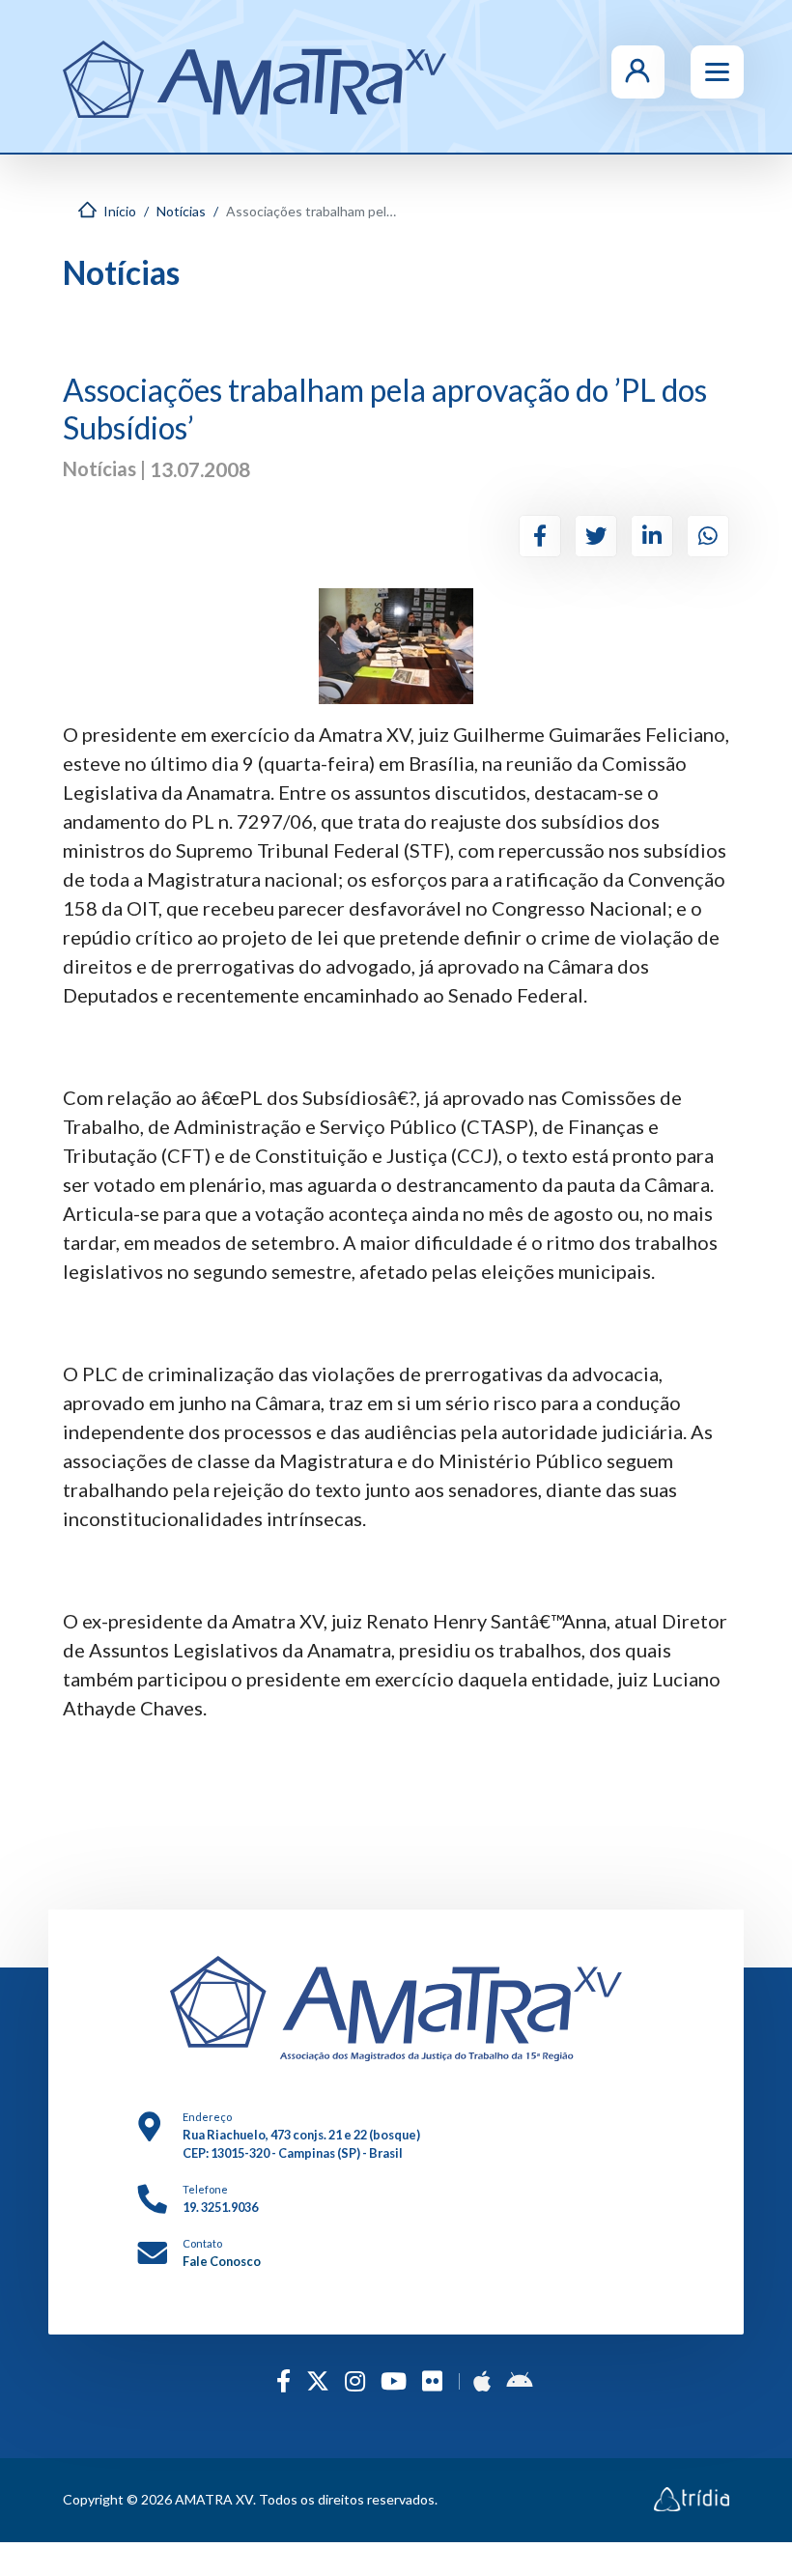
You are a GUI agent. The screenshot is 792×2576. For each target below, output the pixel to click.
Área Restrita (680, 71)
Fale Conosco (222, 2261)
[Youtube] (394, 2380)
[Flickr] (432, 2380)
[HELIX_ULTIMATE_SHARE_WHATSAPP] (708, 536)
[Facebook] (540, 536)
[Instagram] (355, 2380)
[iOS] (482, 2380)
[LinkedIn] (652, 536)
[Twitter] (596, 536)
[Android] (519, 2380)
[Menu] (717, 72)
